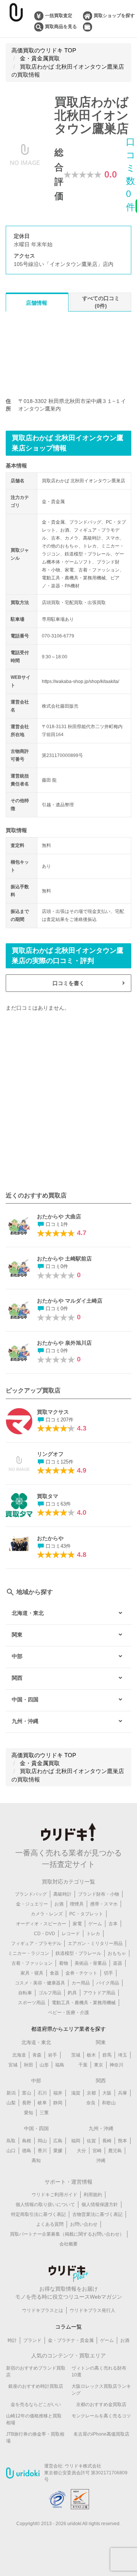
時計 (12, 2340)
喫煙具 (77, 1904)
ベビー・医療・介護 (68, 2013)
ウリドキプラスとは (43, 2310)
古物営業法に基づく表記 (97, 2214)
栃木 (91, 2055)
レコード (71, 1934)
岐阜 (42, 2103)
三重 (44, 2113)
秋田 (29, 2065)
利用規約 (93, 2195)
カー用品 (81, 1983)
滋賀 (76, 2093)
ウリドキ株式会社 (83, 2466)
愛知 (29, 2113)
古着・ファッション (32, 1963)
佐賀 (91, 2141)
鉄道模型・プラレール (78, 1953)
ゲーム (95, 1924)
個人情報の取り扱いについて (45, 2205)
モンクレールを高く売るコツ (101, 2416)
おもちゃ (117, 1953)
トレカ (93, 1934)
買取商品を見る (61, 27)
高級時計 (62, 1894)
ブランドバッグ (31, 1894)
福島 (60, 2065)
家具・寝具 (32, 1973)
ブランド (32, 2340)
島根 (27, 2141)
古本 (113, 1924)
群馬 (107, 2055)
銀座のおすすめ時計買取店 (36, 2386)
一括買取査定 (59, 16)
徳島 (27, 2151)
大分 (81, 2151)
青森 (37, 2055)
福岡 (76, 2141)
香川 (42, 2151)
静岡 (58, 2103)
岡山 (42, 2141)
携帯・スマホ (104, 1904)
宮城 (13, 2065)
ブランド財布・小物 (99, 1894)
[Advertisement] (68, 1101)
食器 (54, 1973)
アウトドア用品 (99, 1993)
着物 (64, 1963)
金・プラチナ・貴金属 (71, 2340)
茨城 (76, 2055)
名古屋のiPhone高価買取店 (101, 2434)
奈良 (91, 2103)
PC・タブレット (86, 1914)
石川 (42, 2093)
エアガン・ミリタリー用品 (95, 1943)
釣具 (72, 1993)
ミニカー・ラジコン (29, 1953)
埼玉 (123, 2055)
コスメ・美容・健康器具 (40, 1983)
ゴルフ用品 (50, 1993)
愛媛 (58, 2151)
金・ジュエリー (32, 1904)
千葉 (83, 2065)
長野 (27, 2103)
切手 (108, 1973)
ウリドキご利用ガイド (54, 2195)
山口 (11, 2151)
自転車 (25, 1993)
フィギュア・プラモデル (36, 1943)
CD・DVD (45, 1934)
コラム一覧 (68, 2327)
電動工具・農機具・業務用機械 (84, 2003)
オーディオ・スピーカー (41, 1924)
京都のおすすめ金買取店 (101, 2404)
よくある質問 (50, 2224)
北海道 (19, 2055)
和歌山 (109, 2103)
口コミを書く (68, 983)
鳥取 (11, 2141)
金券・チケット (81, 1973)
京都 (91, 2093)
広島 (58, 2141)
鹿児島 (115, 2151)
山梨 (11, 2103)
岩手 (53, 2055)
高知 (36, 2161)
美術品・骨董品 (91, 1963)
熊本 (123, 2141)
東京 (99, 2065)
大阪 (107, 2093)
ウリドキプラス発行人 (92, 2310)
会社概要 (68, 2244)
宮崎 (97, 2151)
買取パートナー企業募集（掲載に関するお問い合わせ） (67, 2234)
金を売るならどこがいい (36, 2404)
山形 (44, 2065)
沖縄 (101, 2161)
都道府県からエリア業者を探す (68, 2029)
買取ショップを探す (114, 16)
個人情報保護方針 (100, 2205)
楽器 (118, 1963)
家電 (77, 1924)
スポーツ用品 (32, 2003)
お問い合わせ (84, 2224)
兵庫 (123, 2093)
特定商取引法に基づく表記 (38, 2214)
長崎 (107, 2141)
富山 (27, 2093)
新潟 (11, 2093)
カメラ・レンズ (47, 1914)
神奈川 (116, 2065)
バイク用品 (108, 1983)
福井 (58, 2093)
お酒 (59, 1904)
